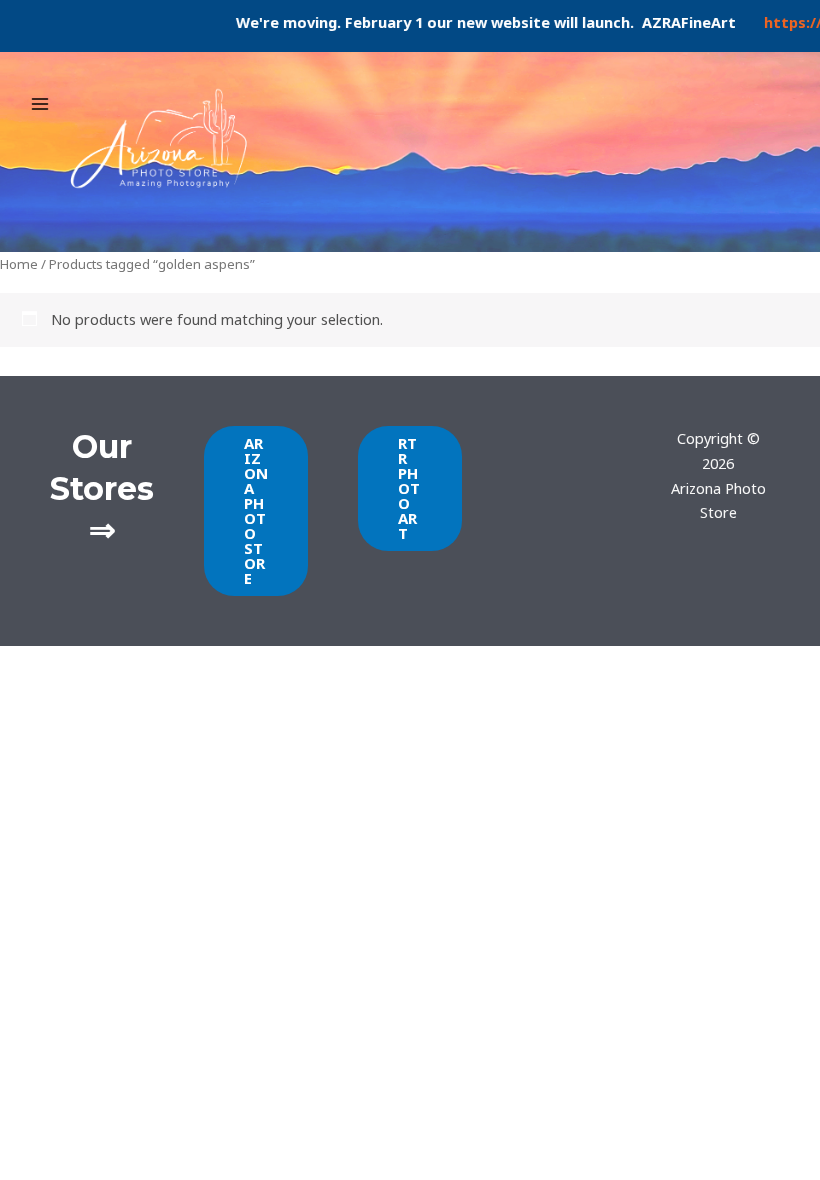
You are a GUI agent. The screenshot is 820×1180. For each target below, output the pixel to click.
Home (19, 264)
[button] (256, 511)
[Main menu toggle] (40, 103)
